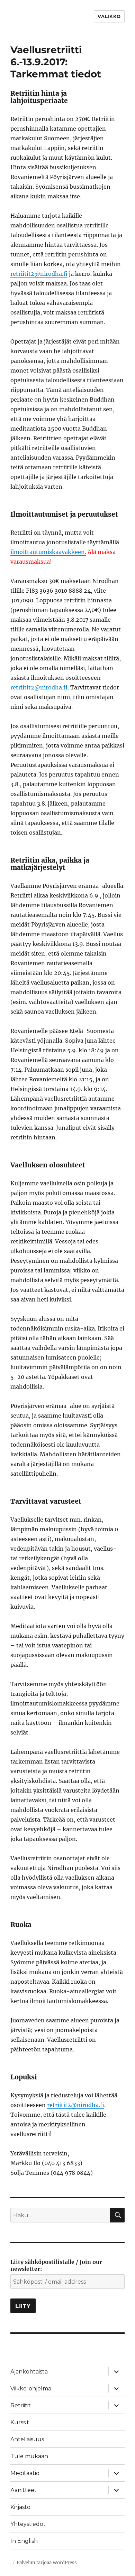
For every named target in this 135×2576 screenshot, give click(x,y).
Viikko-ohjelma (31, 2389)
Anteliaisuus (27, 2439)
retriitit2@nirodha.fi (39, 274)
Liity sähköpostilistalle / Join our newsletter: (56, 2265)
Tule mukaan (29, 2456)
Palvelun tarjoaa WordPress (47, 2563)
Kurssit (20, 2422)
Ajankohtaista (29, 2372)
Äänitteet (24, 2490)
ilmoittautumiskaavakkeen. (48, 552)
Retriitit (21, 2405)
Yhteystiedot (28, 2524)
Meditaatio (25, 2473)
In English (24, 2541)
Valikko (109, 16)
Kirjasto (20, 2507)
